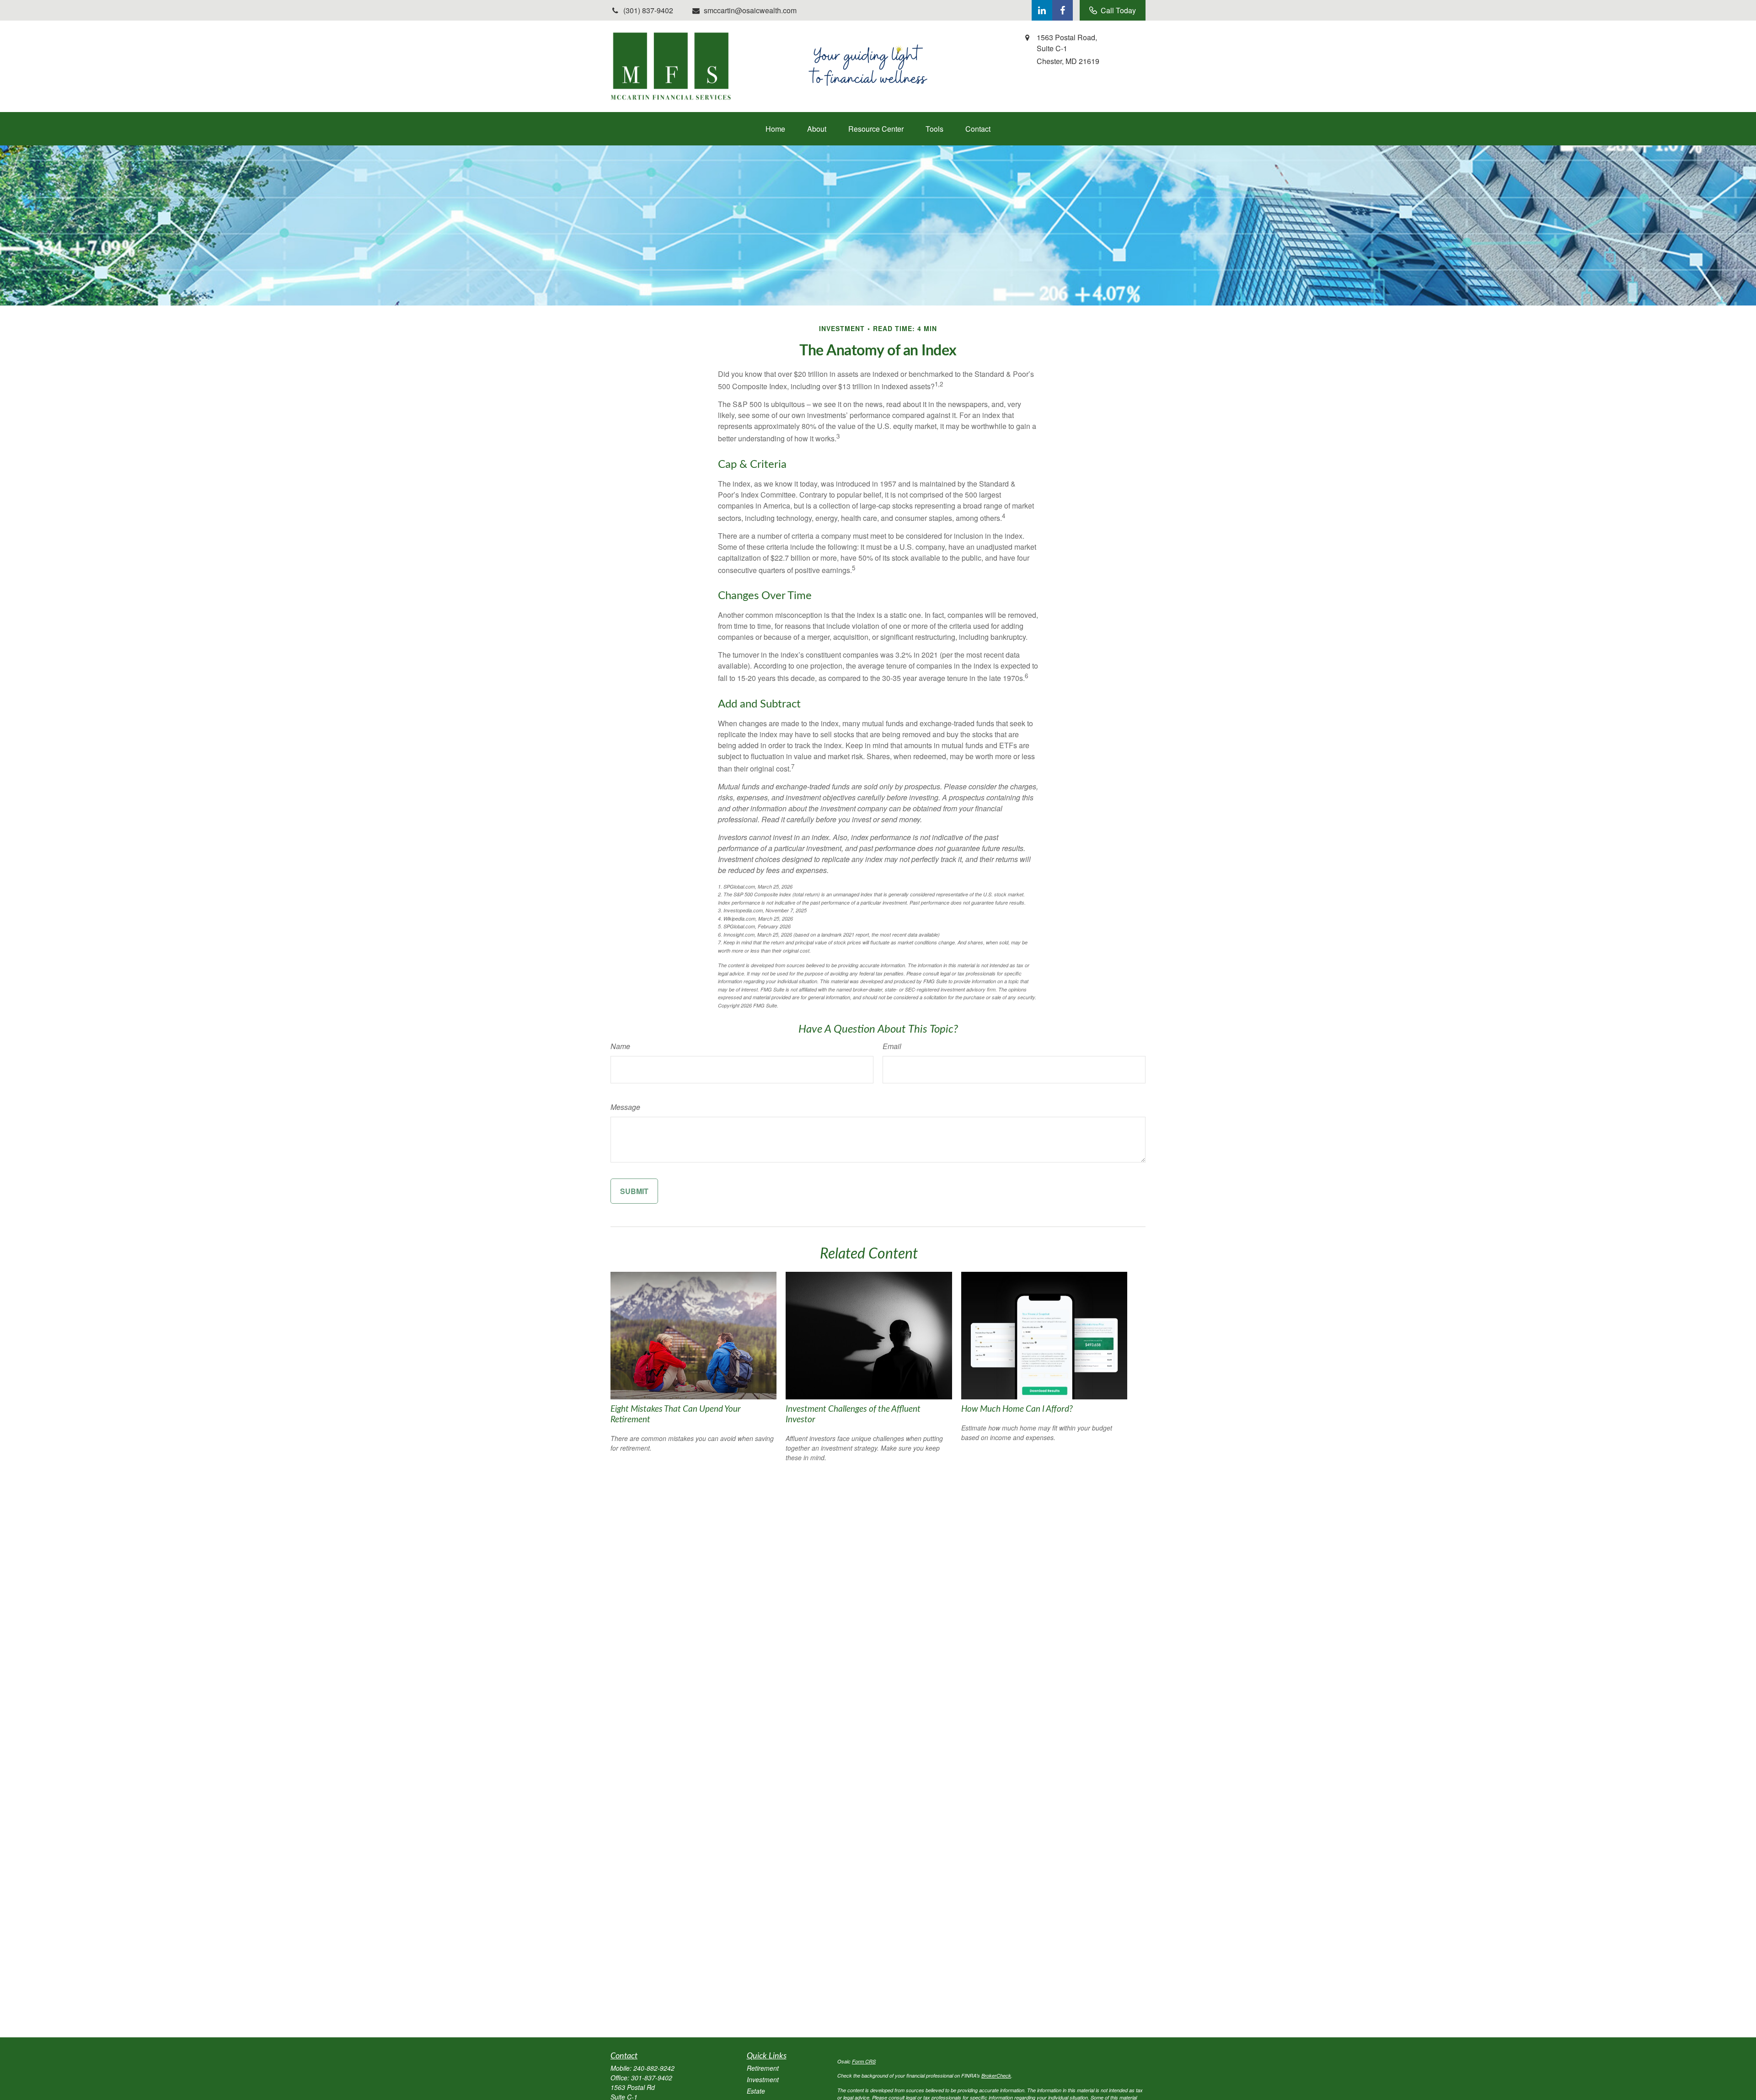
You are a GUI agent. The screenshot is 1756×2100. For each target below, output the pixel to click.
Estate (756, 2091)
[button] (775, 129)
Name (620, 1046)
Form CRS (864, 2061)
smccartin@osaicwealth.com (750, 10)
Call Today (1118, 10)
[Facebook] (1063, 10)
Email (892, 1046)
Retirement (763, 2068)
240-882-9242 (654, 2068)
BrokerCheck (996, 2076)
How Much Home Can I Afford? (1017, 1409)
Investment (763, 2079)
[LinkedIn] (1042, 10)
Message (625, 1107)
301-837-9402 (652, 2078)
